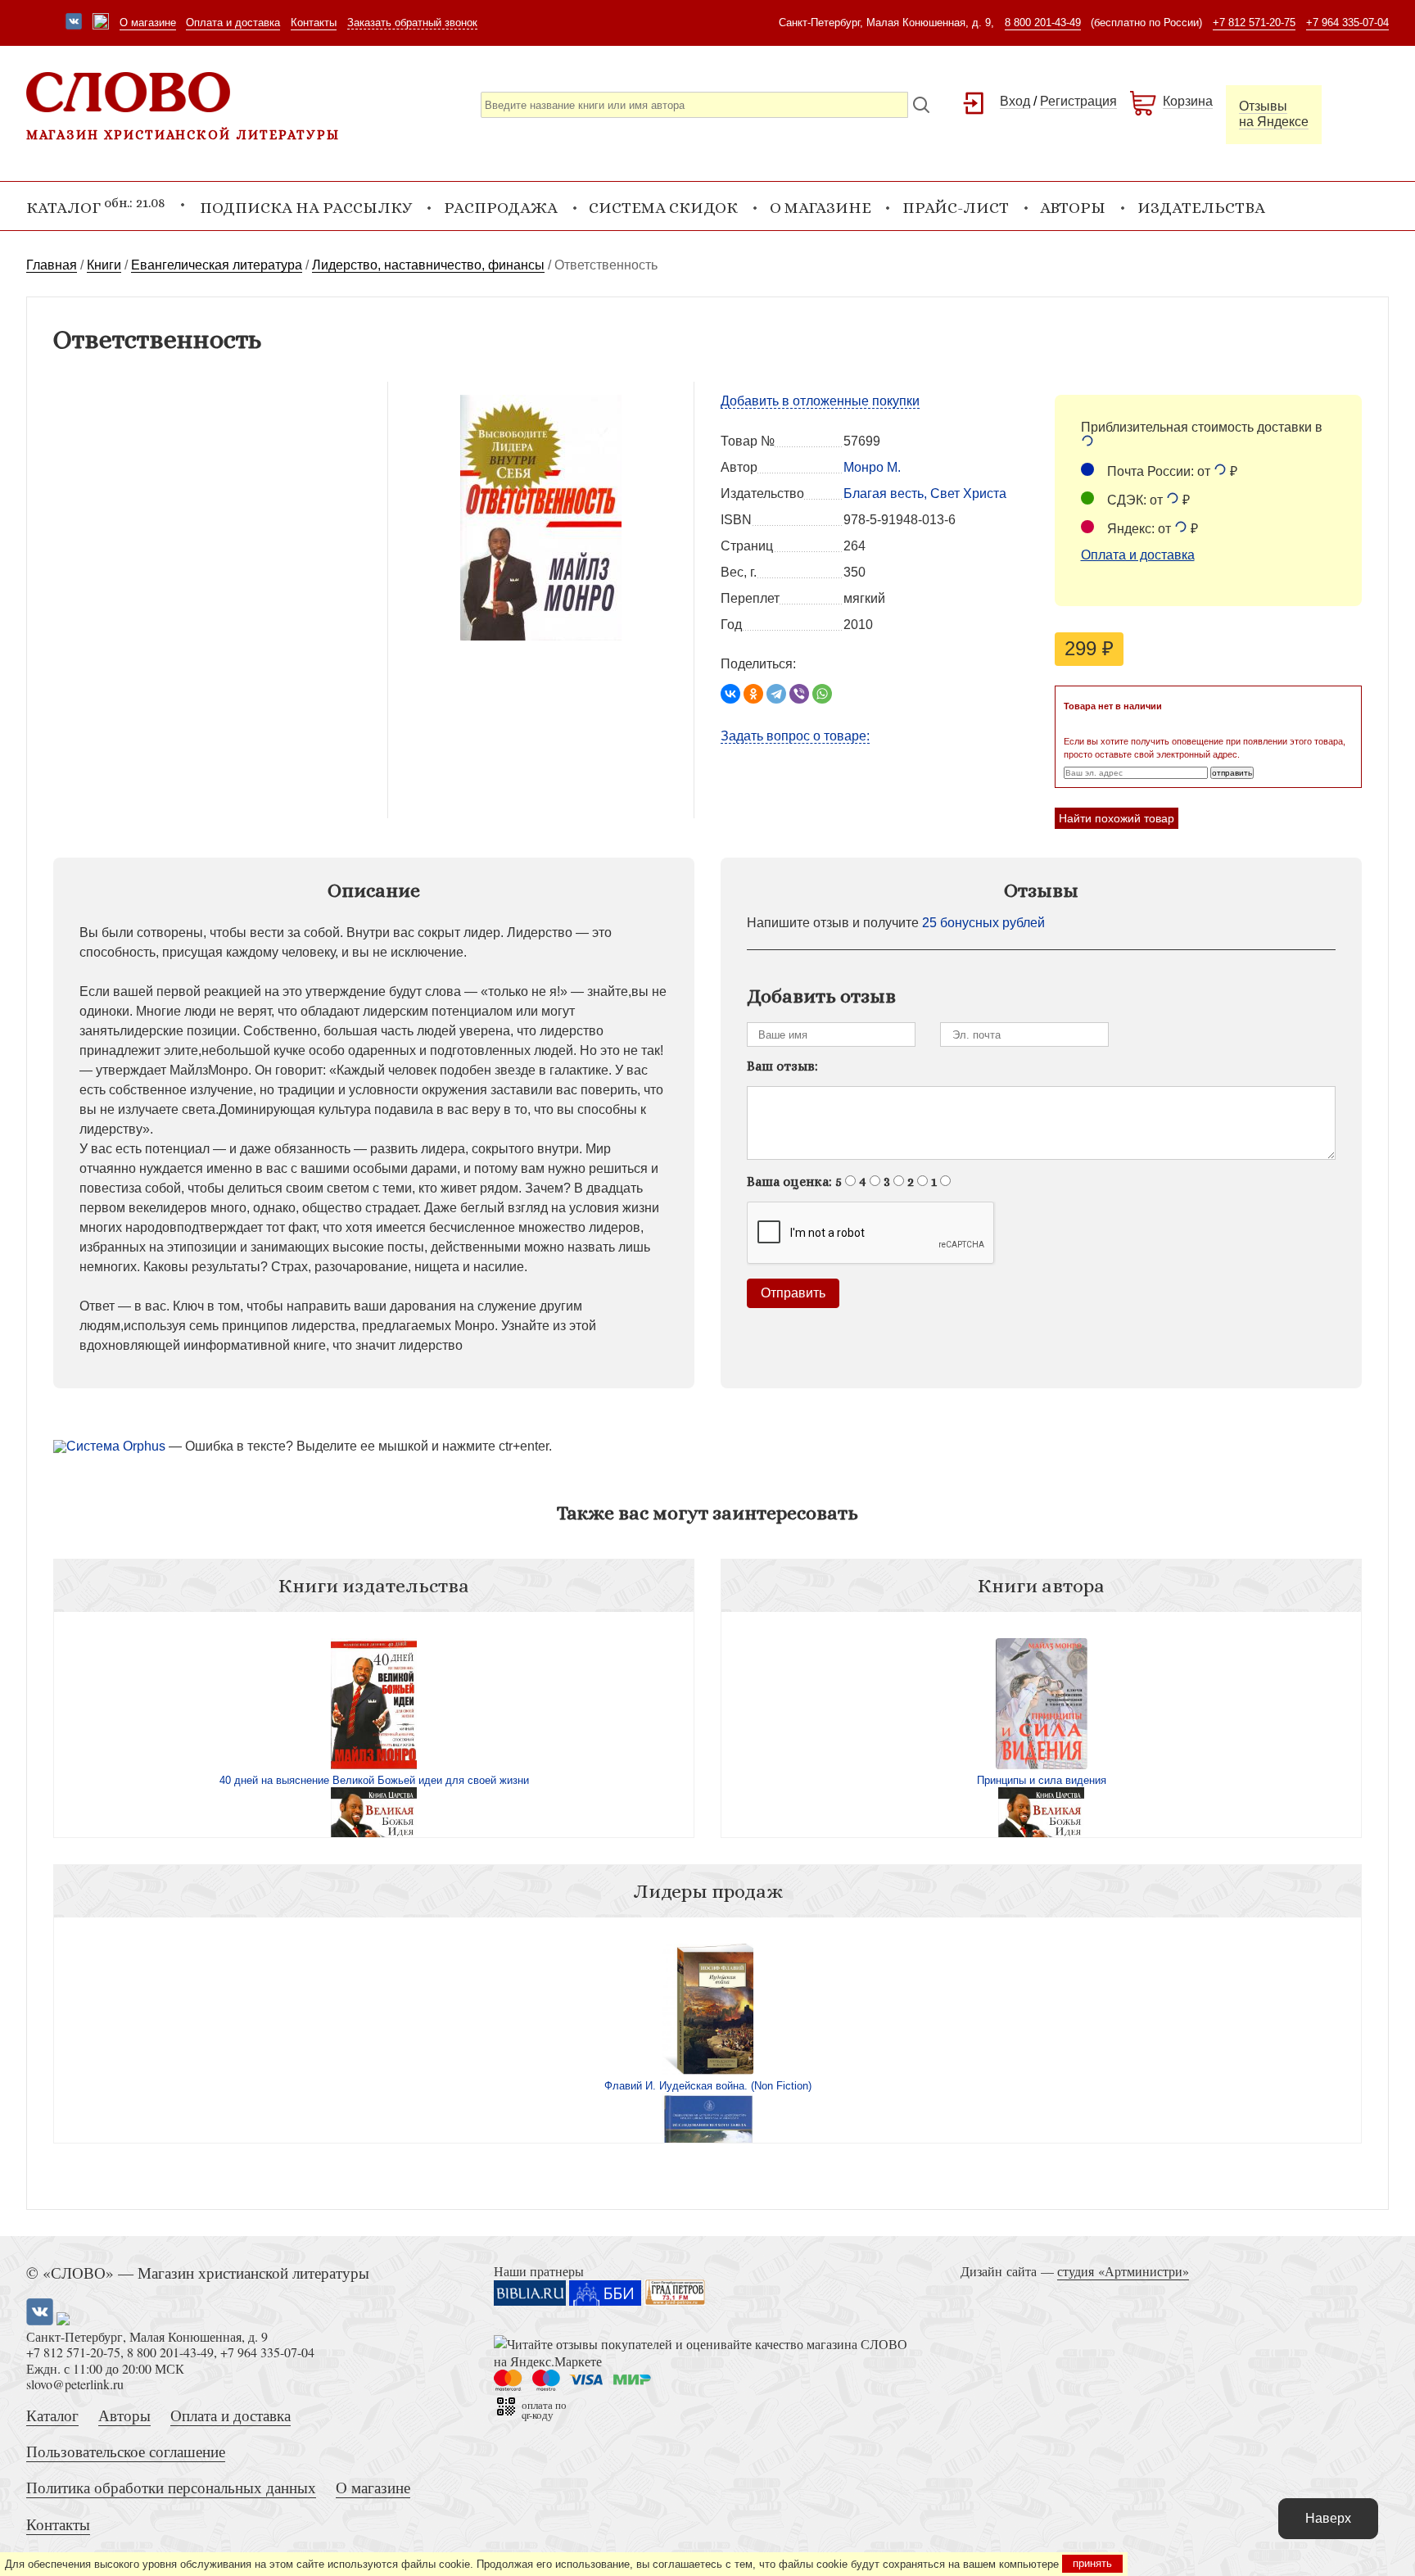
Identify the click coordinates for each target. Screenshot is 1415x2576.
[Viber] (799, 694)
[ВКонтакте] (730, 694)
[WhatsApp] (822, 694)
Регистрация (1078, 101)
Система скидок (663, 208)
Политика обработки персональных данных (171, 2487)
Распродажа (501, 208)
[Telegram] (776, 694)
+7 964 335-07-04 (1347, 23)
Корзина (1188, 101)
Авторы (1073, 208)
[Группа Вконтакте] (74, 23)
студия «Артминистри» (1123, 2271)
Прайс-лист (956, 208)
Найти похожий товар (1117, 818)
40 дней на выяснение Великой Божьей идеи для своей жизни (374, 1780)
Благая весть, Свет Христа (925, 493)
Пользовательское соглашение (126, 2451)
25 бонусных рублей (983, 923)
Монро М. (872, 467)
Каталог (52, 2415)
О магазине (148, 23)
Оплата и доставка (233, 23)
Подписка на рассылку (306, 208)
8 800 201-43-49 (1043, 23)
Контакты (314, 23)
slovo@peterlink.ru (75, 2384)
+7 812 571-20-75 (1254, 23)
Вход (1015, 101)
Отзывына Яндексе (1274, 114)
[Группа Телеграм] (101, 23)
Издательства (1201, 208)
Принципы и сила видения (1042, 1780)
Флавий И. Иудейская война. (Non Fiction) (708, 2086)
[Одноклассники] (753, 694)
